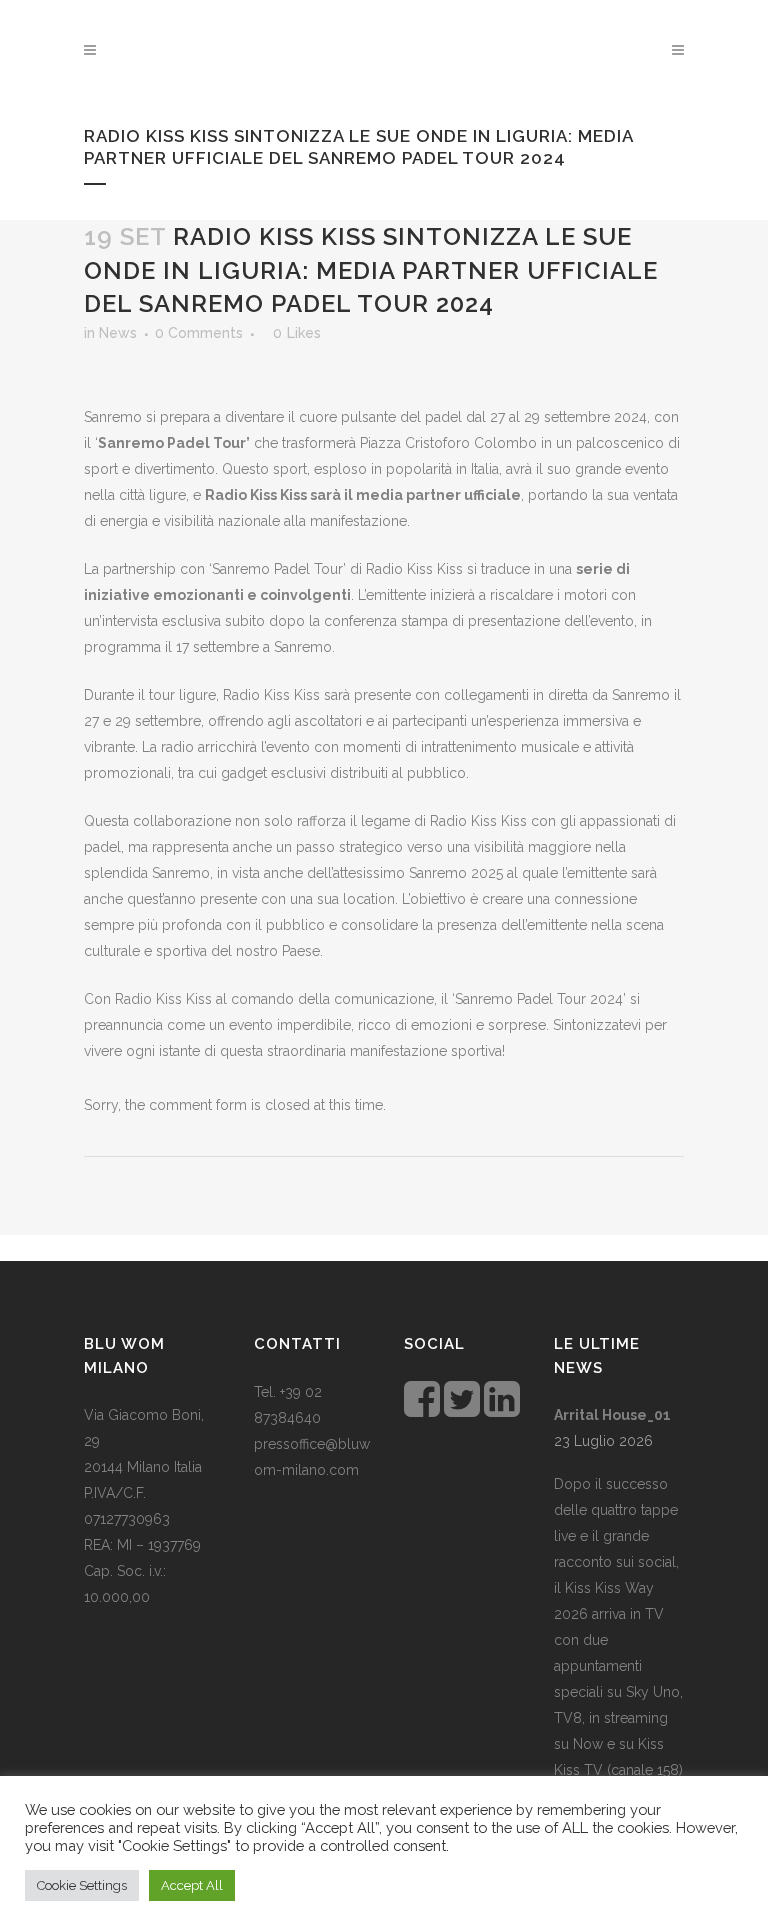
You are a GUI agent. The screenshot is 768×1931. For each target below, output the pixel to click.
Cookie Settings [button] (82, 1885)
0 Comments (199, 333)
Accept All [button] (192, 1885)
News (118, 333)
